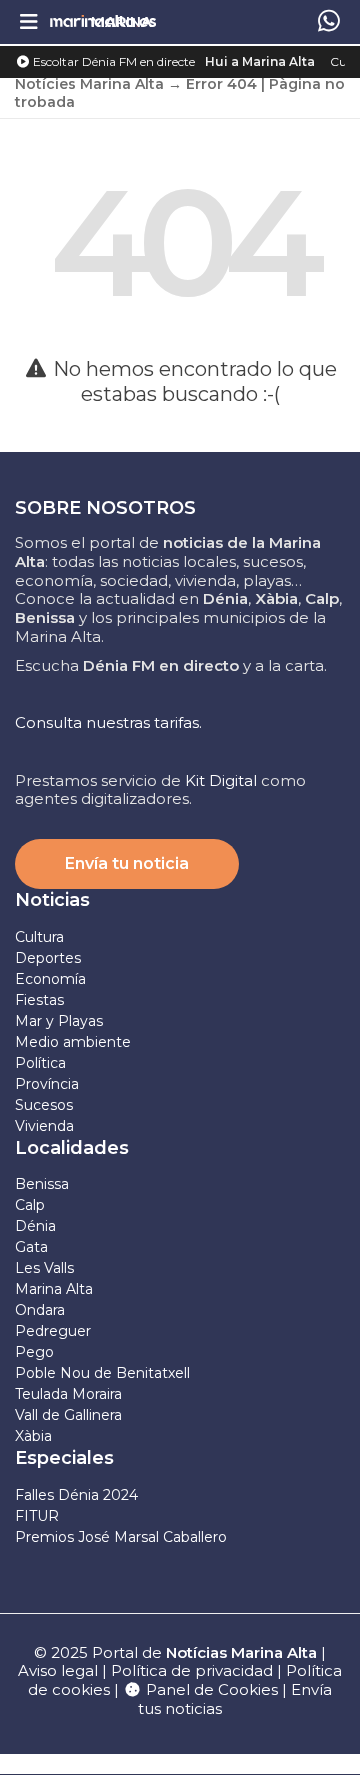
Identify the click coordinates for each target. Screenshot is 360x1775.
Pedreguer (53, 1331)
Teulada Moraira (68, 1394)
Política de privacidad (194, 1670)
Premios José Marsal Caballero (121, 1537)
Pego (34, 1352)
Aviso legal (58, 1670)
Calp (30, 1205)
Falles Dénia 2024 (76, 1495)
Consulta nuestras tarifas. (108, 722)
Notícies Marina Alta (89, 84)
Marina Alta (54, 1289)
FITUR (37, 1516)
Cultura (39, 937)
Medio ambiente (73, 1042)
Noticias (52, 900)
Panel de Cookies (210, 1689)
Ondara (40, 1310)
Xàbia (33, 1436)
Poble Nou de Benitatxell (102, 1373)
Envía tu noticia (127, 863)
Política (40, 1063)
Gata (31, 1247)
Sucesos (44, 1105)
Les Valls (44, 1268)
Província (47, 1084)
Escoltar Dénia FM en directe (112, 61)
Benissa (42, 1184)
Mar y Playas (59, 1021)
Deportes (48, 958)
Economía (50, 979)
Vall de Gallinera (68, 1415)
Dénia (35, 1226)
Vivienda (44, 1126)
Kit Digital (221, 780)
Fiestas (39, 1000)
